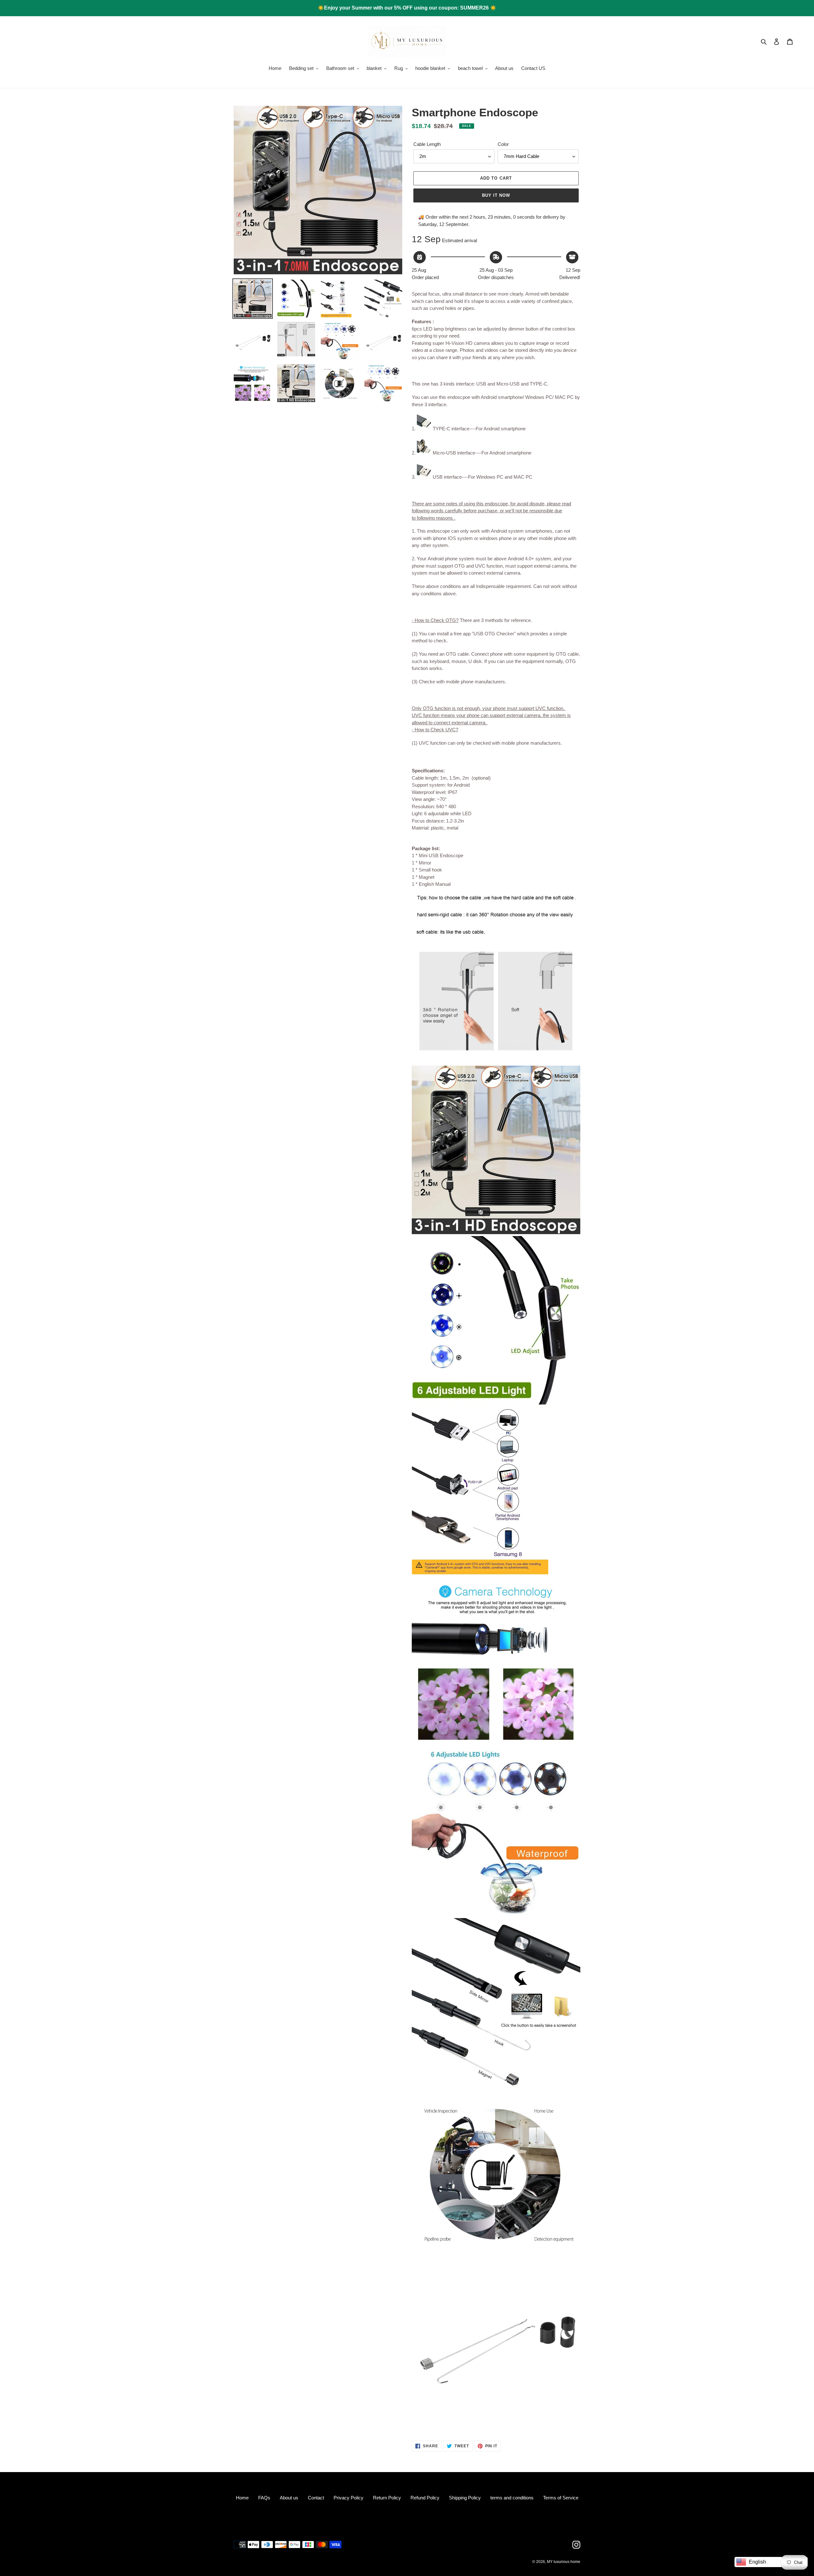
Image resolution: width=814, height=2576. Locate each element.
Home (242, 2498)
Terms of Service (561, 2498)
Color (503, 144)
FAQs (264, 2498)
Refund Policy (425, 2498)
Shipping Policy (465, 2498)
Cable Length (427, 144)
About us (289, 2498)
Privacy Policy (348, 2498)
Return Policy (387, 2498)
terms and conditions (512, 2498)
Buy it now (496, 195)
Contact (316, 2498)
